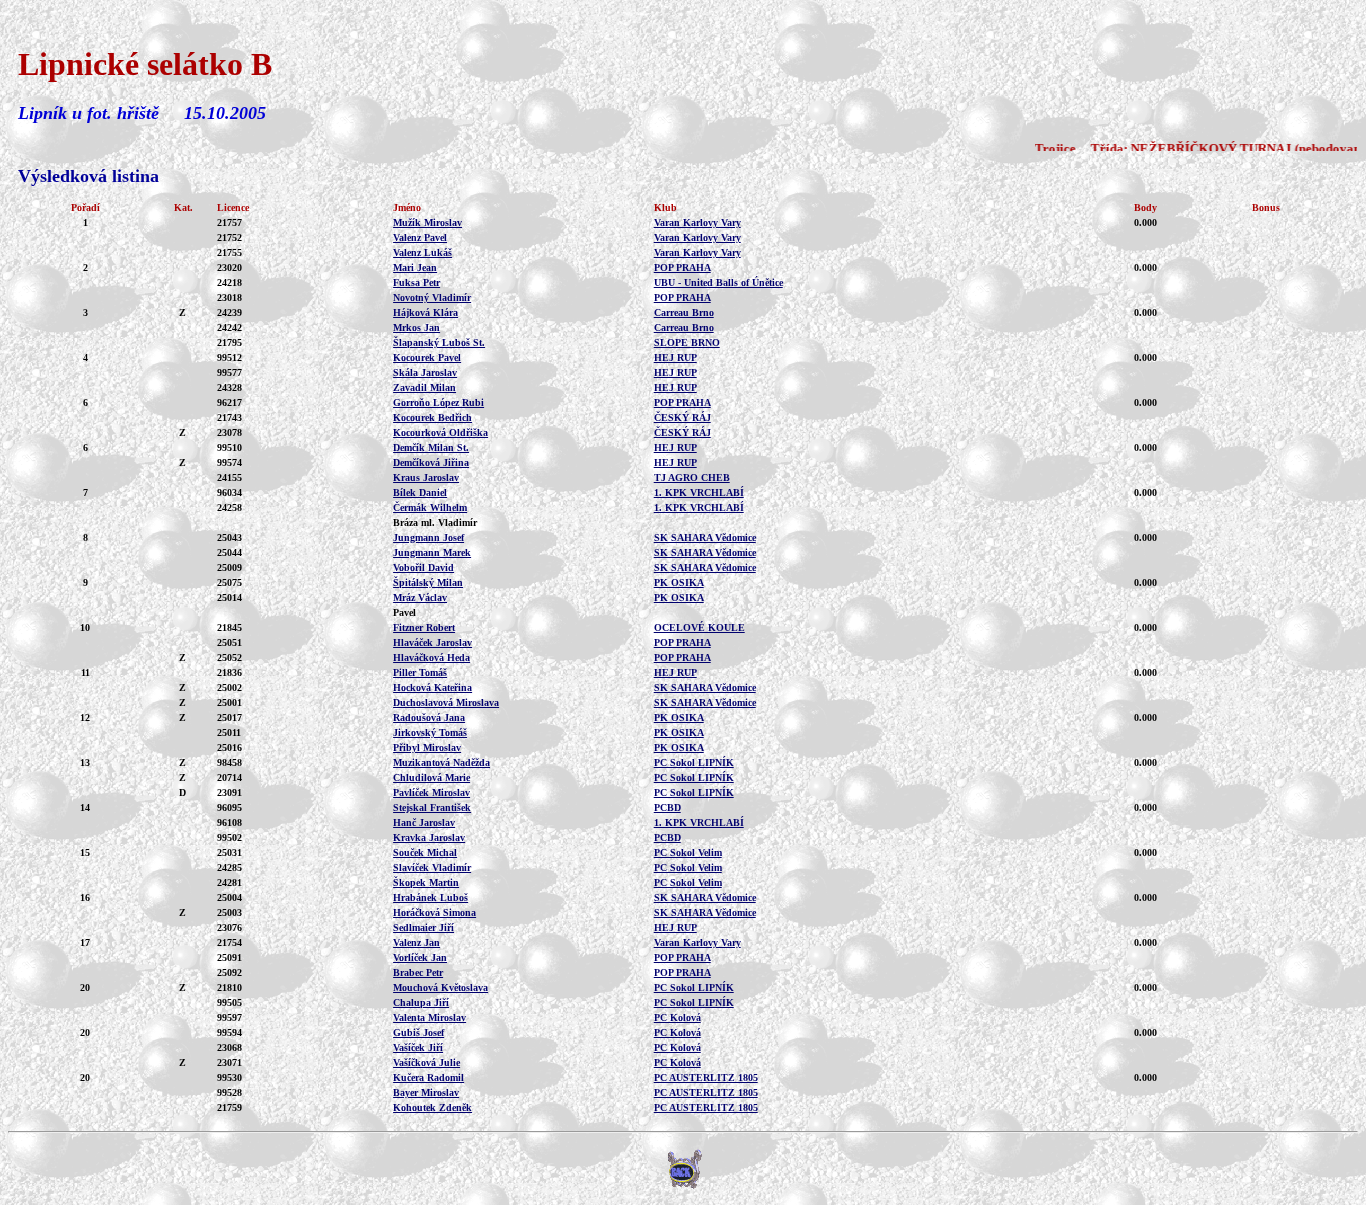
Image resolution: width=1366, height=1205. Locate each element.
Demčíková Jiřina (431, 462)
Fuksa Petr (416, 282)
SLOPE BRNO (687, 342)
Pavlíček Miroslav (431, 792)
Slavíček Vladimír (432, 867)
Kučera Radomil (428, 1077)
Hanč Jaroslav (424, 822)
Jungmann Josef (428, 537)
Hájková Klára (425, 312)
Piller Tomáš (420, 672)
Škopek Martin (426, 882)
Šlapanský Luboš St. (439, 342)
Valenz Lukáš (422, 252)
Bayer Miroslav (426, 1092)
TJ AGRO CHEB (692, 477)
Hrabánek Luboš (430, 897)
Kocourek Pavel (427, 357)
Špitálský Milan (428, 582)
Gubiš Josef (418, 1032)
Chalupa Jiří (421, 1002)
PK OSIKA (679, 582)
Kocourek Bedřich (432, 417)
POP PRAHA (682, 267)
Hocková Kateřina (432, 687)
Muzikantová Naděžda (441, 762)
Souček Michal (425, 852)
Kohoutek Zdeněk (432, 1107)
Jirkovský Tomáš (430, 732)
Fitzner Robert (424, 627)
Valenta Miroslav (429, 1017)
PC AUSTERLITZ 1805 (706, 1077)
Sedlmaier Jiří (423, 927)
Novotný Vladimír (432, 297)
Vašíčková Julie (426, 1062)
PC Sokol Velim (688, 852)
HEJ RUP (675, 357)
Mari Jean (415, 267)
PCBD (667, 807)
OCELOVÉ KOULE (699, 627)
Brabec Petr (418, 972)
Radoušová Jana (429, 717)
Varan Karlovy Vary (697, 222)
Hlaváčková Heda (431, 657)
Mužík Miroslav (427, 222)
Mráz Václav (420, 597)
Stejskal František (432, 807)
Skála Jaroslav (425, 372)
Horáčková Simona (434, 912)
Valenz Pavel (420, 237)
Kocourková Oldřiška (440, 432)
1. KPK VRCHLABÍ (699, 492)
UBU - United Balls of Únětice (718, 282)
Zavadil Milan (424, 387)
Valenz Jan (416, 942)
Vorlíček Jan (420, 957)
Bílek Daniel (420, 492)
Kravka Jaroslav (429, 837)
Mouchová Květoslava (440, 987)
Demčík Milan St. (431, 447)
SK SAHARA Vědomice (705, 537)
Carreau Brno (684, 312)
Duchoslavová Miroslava (446, 702)
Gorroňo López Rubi (438, 402)
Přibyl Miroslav (427, 747)
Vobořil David (423, 567)
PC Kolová (677, 1017)
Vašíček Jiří (418, 1047)
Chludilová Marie (431, 777)
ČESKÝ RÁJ (682, 417)
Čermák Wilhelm (430, 507)
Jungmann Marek (432, 552)
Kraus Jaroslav (426, 477)
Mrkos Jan (416, 327)
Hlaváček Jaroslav (432, 642)
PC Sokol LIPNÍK (694, 762)
